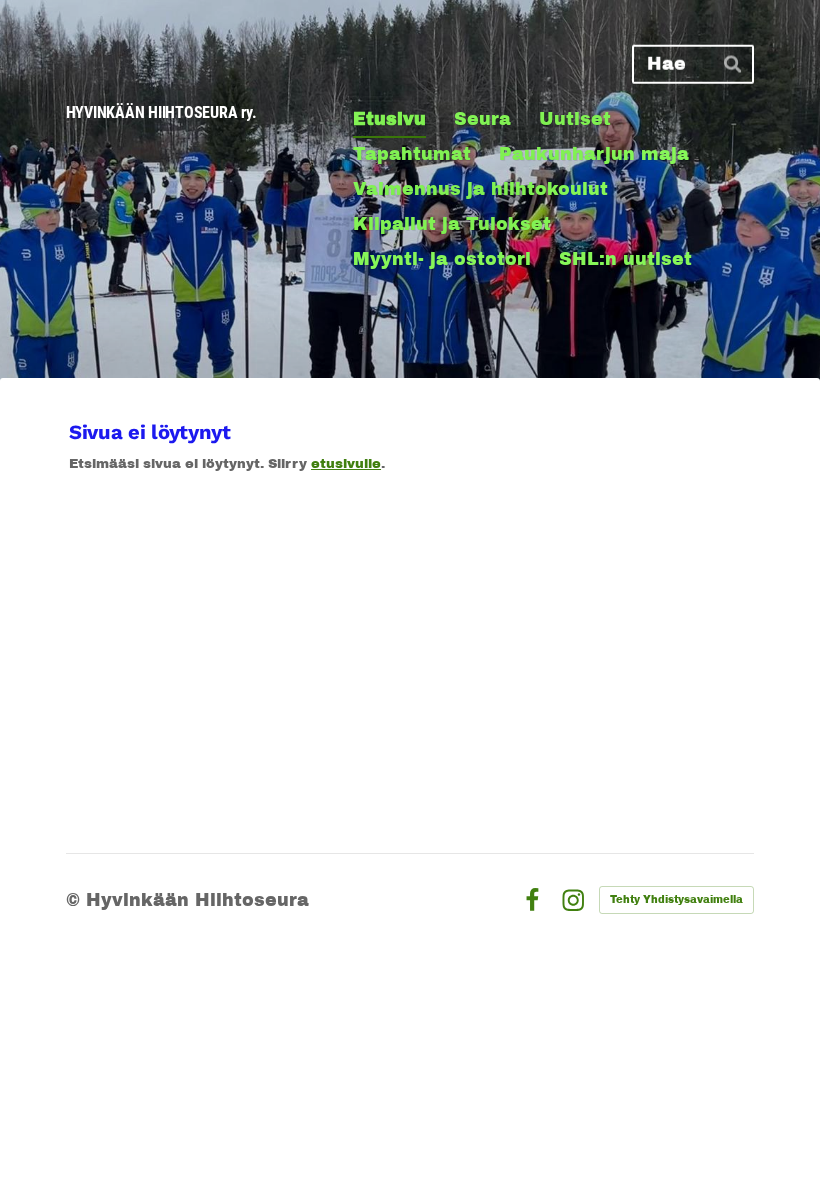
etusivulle (346, 464)
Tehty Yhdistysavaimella (676, 899)
